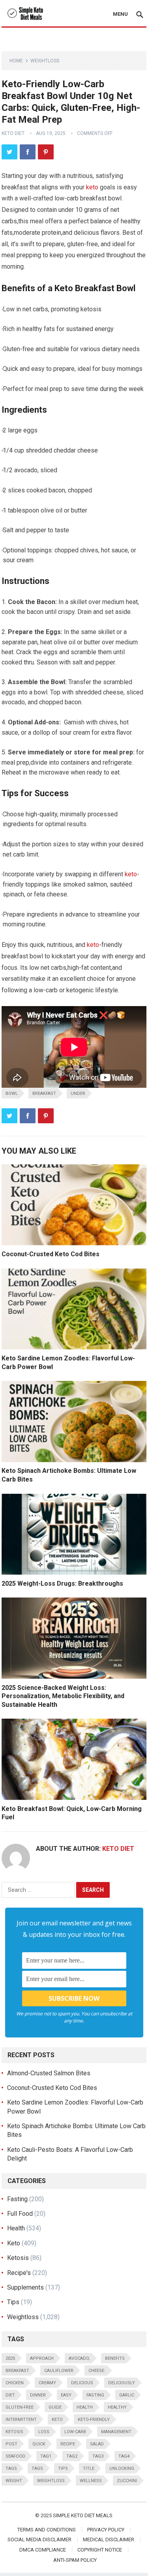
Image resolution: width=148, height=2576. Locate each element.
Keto (14, 2243)
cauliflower (59, 2371)
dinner (38, 2395)
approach (42, 2358)
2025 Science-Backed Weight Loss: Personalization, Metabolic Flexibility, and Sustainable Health (63, 1696)
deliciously (122, 2383)
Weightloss (45, 61)
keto (92, 187)
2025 (10, 2358)
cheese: (97, 2371)
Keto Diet (13, 133)
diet (10, 2395)
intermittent (21, 2420)
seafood (15, 2456)
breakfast (44, 1093)
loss (44, 2432)
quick (39, 2444)
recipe (68, 2444)
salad (97, 2444)
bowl (12, 1093)
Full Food (20, 2214)
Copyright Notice (100, 2550)
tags (37, 2468)
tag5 (11, 2468)
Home (16, 61)
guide (55, 2407)
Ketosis (18, 2258)
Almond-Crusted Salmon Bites (49, 2073)
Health (16, 2228)
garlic (127, 2395)
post (11, 2444)
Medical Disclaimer (109, 2540)
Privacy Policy (106, 2530)
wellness (91, 2481)
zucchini (127, 2481)
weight (14, 2481)
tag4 (124, 2456)
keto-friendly (94, 2420)
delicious (82, 2383)
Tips (13, 2302)
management (116, 2432)
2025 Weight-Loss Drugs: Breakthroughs (62, 1584)
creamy (47, 2383)
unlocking (122, 2468)
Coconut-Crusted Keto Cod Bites (51, 1254)
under (78, 1093)
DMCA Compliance (43, 2550)
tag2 (72, 2456)
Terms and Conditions (47, 2530)
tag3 (98, 2456)
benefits (115, 2358)
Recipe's (19, 2273)
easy (66, 2395)
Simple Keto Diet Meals (83, 2515)
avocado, (79, 2358)
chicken (15, 2383)
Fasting (17, 2199)
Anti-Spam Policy (75, 2560)
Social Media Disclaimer (39, 2540)
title (89, 2468)
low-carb (75, 2432)
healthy (117, 2407)
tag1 (46, 2456)
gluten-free (20, 2407)
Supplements (25, 2287)
